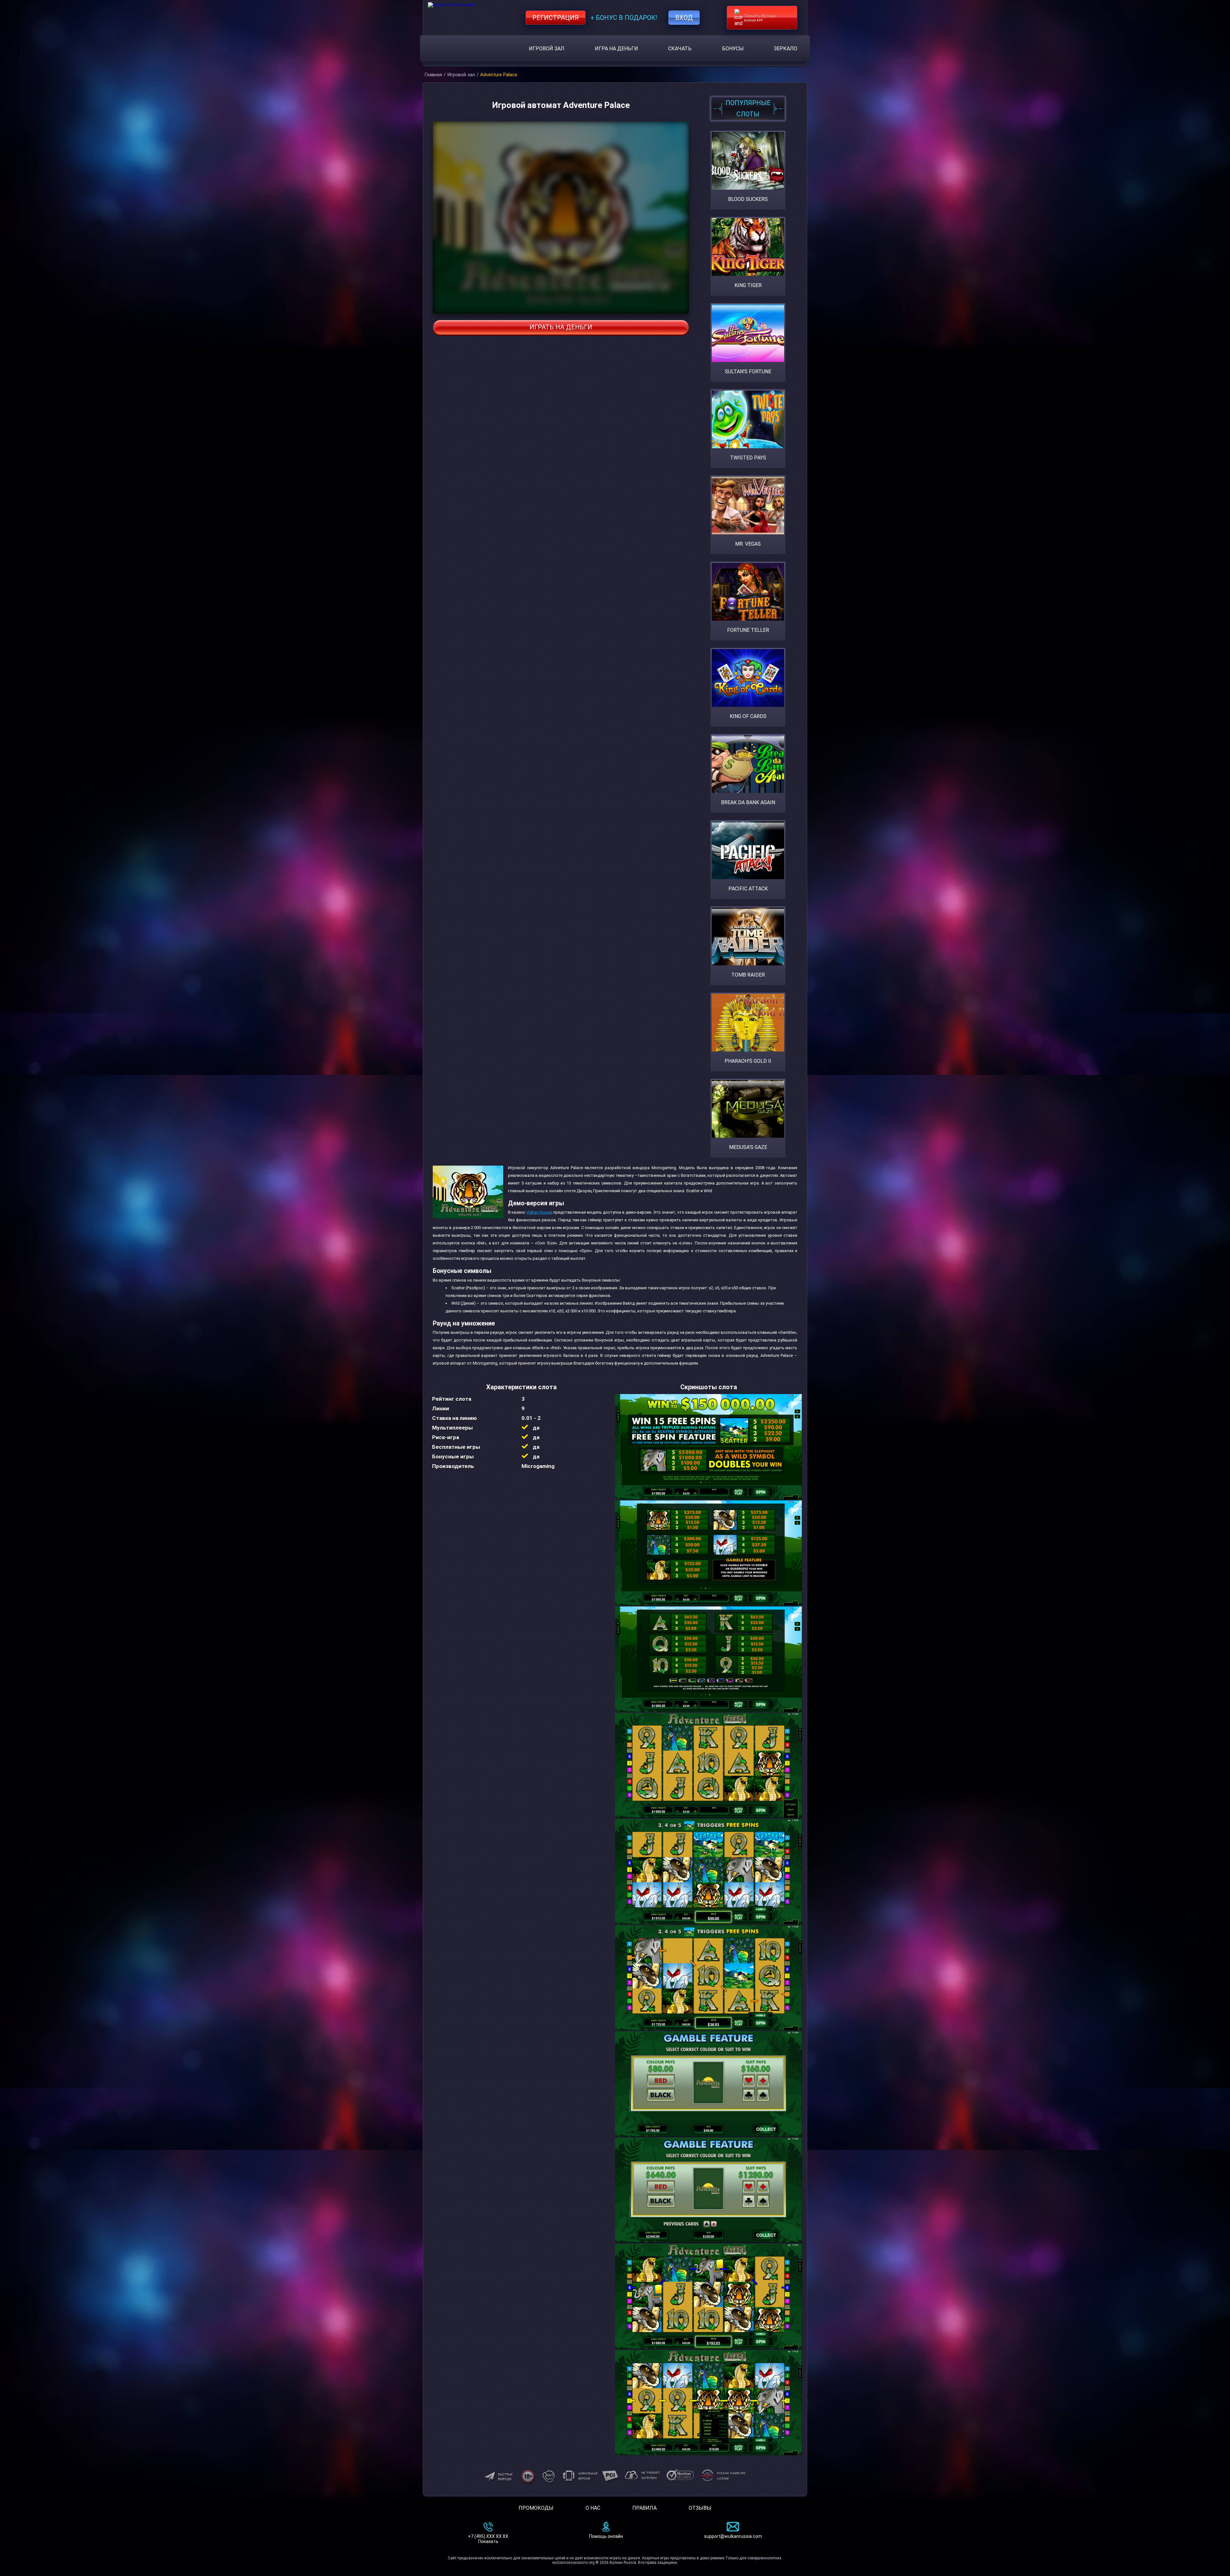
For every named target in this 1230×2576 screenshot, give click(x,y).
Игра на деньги (616, 49)
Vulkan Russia (539, 1212)
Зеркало (786, 49)
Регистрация (556, 18)
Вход (684, 18)
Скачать (680, 49)
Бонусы (733, 49)
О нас (593, 2508)
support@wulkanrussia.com (733, 2536)
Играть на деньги (561, 327)
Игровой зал (547, 49)
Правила (644, 2508)
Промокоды (536, 2508)
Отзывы (700, 2508)
